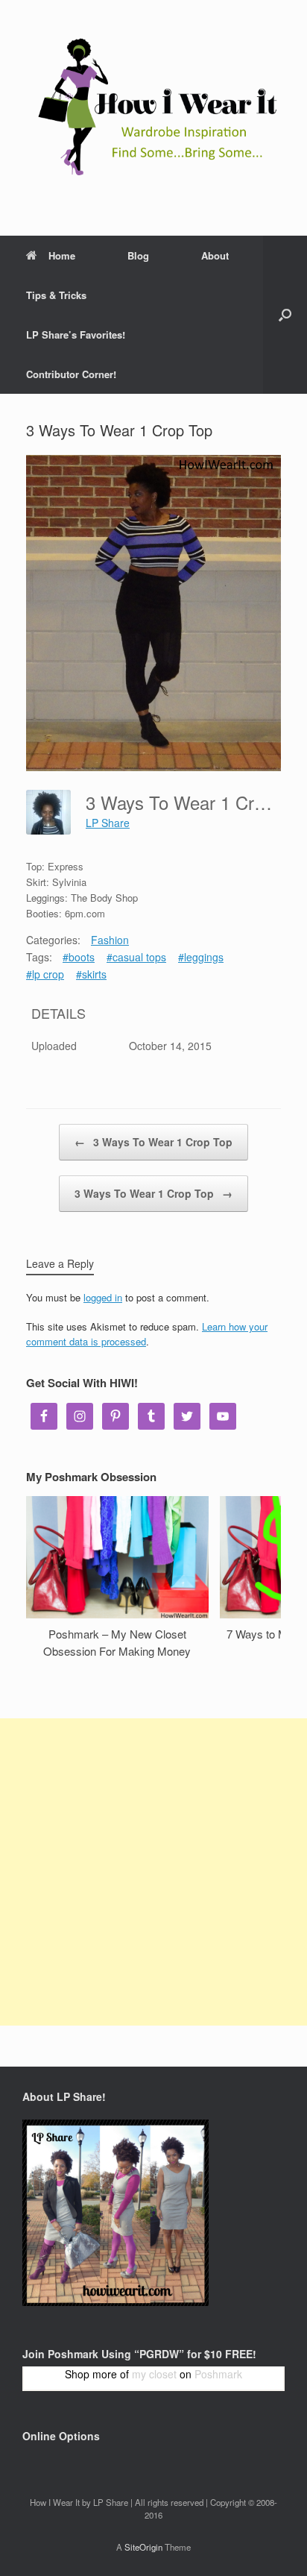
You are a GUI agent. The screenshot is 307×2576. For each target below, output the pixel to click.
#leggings (201, 957)
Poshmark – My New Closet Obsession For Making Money (117, 1642)
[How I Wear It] (153, 107)
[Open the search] (285, 315)
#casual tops (136, 957)
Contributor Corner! (71, 374)
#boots (79, 957)
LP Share (108, 823)
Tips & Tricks (56, 295)
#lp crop (45, 974)
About (215, 255)
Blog (138, 255)
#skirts (91, 974)
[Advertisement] (153, 1872)
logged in (103, 1297)
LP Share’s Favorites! (76, 334)
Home (62, 255)
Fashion (110, 940)
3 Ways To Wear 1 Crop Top (153, 1142)
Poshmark (218, 2374)
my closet (154, 2374)
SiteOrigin (143, 2547)
